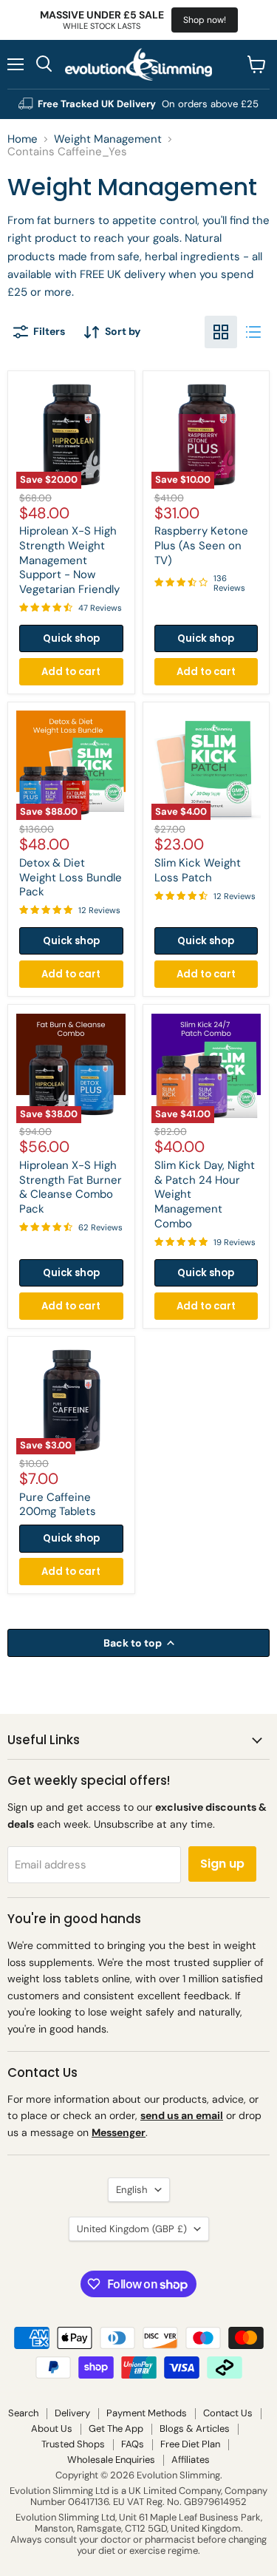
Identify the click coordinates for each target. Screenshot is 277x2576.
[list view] (253, 332)
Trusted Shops (73, 2444)
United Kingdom (132, 2229)
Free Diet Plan (190, 2444)
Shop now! (205, 20)
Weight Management (108, 139)
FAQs (133, 2444)
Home (23, 139)
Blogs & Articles (195, 2428)
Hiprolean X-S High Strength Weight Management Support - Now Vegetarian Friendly (69, 560)
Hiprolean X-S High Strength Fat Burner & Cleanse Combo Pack (71, 1187)
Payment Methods (147, 2413)
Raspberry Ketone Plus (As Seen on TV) (201, 545)
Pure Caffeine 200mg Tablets (58, 1505)
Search (23, 2413)
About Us (52, 2428)
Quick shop (71, 638)
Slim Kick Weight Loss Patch (198, 870)
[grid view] (221, 332)
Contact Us (228, 2413)
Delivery (72, 2413)
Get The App (116, 2428)
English (132, 2190)
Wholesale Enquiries (111, 2460)
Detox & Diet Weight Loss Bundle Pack (71, 877)
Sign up (222, 1864)
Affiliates (191, 2460)
